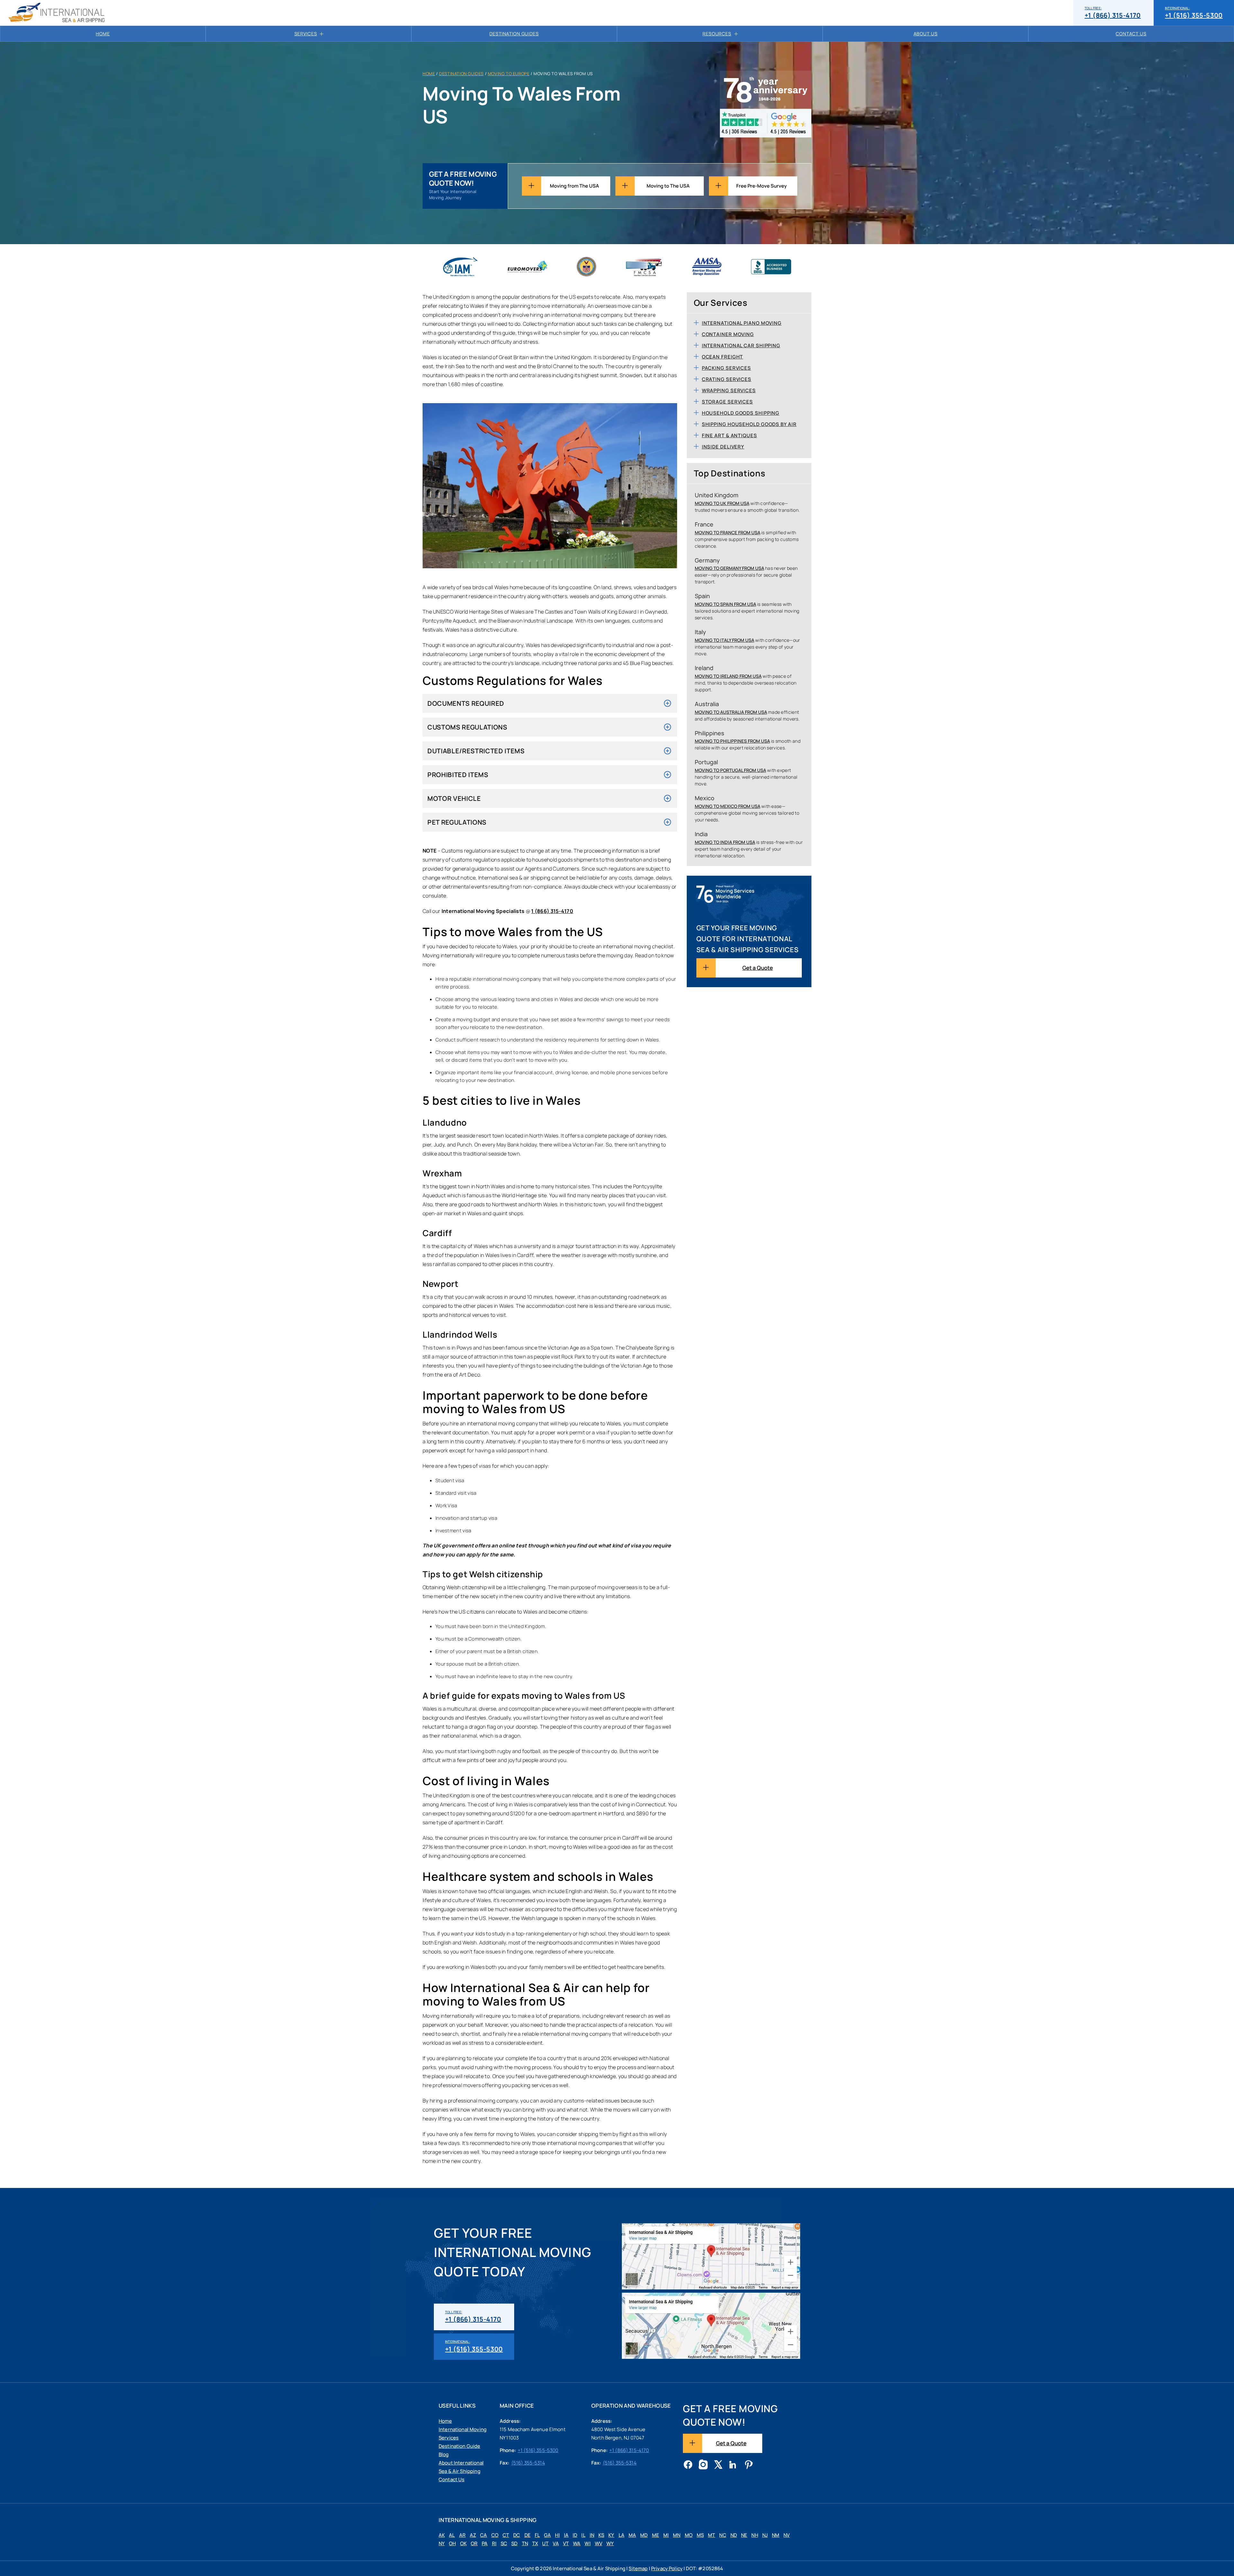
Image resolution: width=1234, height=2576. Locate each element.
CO (495, 2535)
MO (689, 2535)
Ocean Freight (723, 357)
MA (632, 2535)
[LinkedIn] (733, 2465)
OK (463, 2543)
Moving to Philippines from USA (732, 741)
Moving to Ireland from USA (728, 676)
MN (677, 2535)
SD (514, 2543)
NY (442, 2543)
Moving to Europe (509, 74)
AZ (473, 2535)
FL (537, 2535)
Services (306, 34)
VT (566, 2543)
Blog (444, 2454)
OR (474, 2543)
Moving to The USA (668, 186)
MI (666, 2535)
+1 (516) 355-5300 (1194, 13)
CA (483, 2535)
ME (656, 2535)
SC (504, 2543)
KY (611, 2535)
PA (485, 2543)
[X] (718, 2465)
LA (621, 2535)
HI (557, 2535)
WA (577, 2543)
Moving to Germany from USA (729, 568)
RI (494, 2543)
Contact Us (1131, 34)
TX (535, 2543)
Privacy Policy (667, 2568)
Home (103, 34)
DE (528, 2535)
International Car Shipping (741, 345)
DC (517, 2535)
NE (744, 2535)
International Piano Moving (742, 323)
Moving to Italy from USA (724, 640)
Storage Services (727, 402)
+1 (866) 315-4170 (1113, 13)
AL (452, 2535)
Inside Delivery (723, 447)
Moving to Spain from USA (725, 604)
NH (755, 2535)
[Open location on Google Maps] (711, 2256)
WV (599, 2543)
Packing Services (726, 368)
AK (442, 2535)
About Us (926, 34)
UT (545, 2543)
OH (452, 2543)
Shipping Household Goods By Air (749, 424)
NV (787, 2535)
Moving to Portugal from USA (730, 770)
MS (700, 2535)
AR (462, 2535)
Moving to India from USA (725, 842)
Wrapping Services (729, 390)
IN (592, 2535)
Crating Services (727, 379)
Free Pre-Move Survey (761, 186)
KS (601, 2535)
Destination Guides (514, 34)
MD (644, 2535)
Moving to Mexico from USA (728, 806)
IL (583, 2535)
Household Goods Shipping (741, 413)
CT (506, 2535)
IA (566, 2535)
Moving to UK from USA (722, 503)
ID (575, 2535)
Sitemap (638, 2568)
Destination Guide (460, 2446)
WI (587, 2543)
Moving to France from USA (728, 532)
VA (556, 2543)
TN (525, 2543)
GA (547, 2535)
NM (776, 2535)
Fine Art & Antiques (729, 435)
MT (711, 2535)
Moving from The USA (574, 186)
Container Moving (728, 334)
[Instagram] (703, 2465)
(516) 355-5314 (528, 2463)
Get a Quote (758, 968)
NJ (765, 2535)
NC (723, 2535)
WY (610, 2543)
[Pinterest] (748, 2465)
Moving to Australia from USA (731, 712)
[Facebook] (688, 2465)
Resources (717, 34)
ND (734, 2535)
